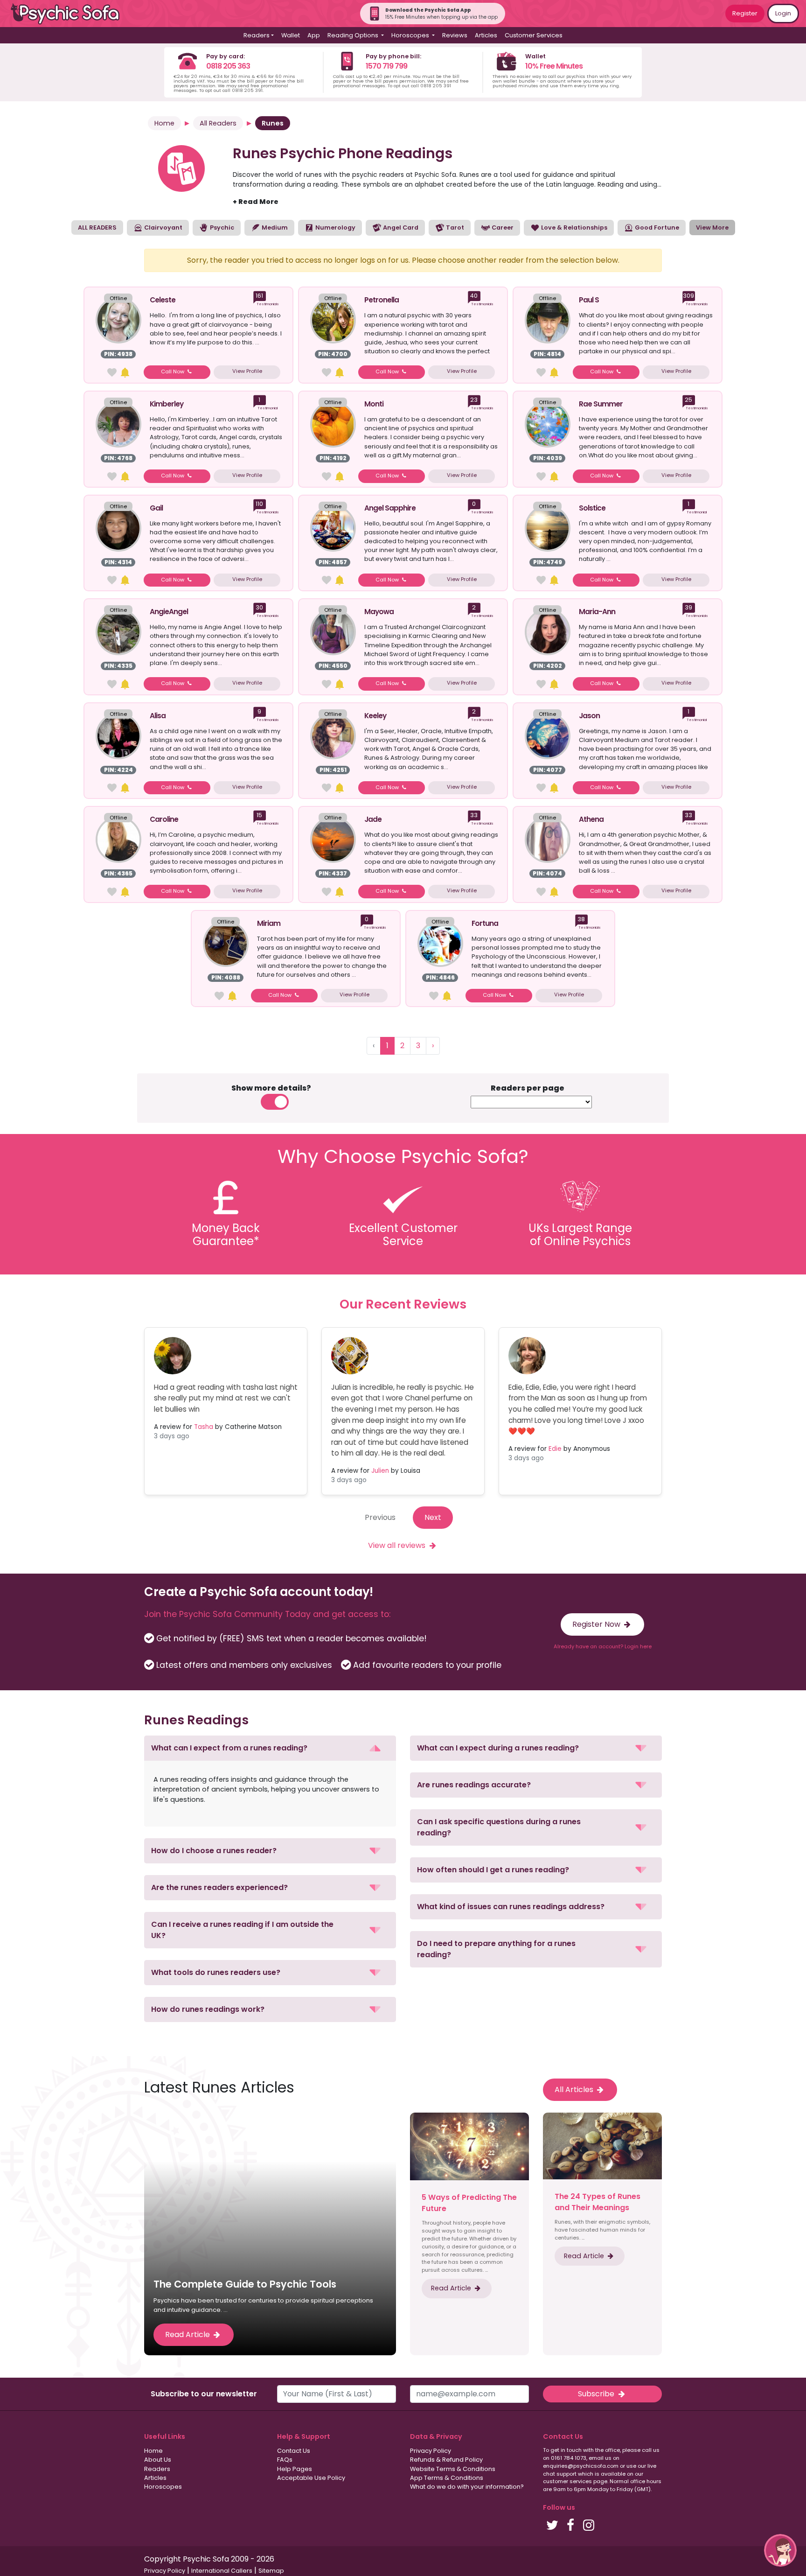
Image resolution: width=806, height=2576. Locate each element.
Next (433, 1517)
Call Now (173, 371)
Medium (274, 227)
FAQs (285, 2460)
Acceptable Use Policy (311, 2478)
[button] (270, 1748)
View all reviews (398, 1545)
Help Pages (295, 2469)
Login (783, 13)
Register (745, 13)
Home (164, 123)
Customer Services (534, 35)
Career (502, 227)
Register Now (597, 1624)
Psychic (221, 227)
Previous (380, 1517)
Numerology (335, 227)
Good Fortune (656, 227)
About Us (158, 2460)
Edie (555, 1449)
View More (712, 227)
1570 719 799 (386, 66)
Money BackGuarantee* (226, 1235)
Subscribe (597, 2394)
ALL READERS (97, 227)
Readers (157, 2469)
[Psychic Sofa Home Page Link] (70, 14)
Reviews (455, 35)
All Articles (575, 2089)
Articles (486, 35)
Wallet (291, 35)
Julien (380, 1471)
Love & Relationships (573, 227)
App (314, 35)
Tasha (204, 1427)
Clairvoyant (163, 227)
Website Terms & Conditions (453, 2469)
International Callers (222, 2571)
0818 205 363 (228, 66)
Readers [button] (257, 35)
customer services (567, 2481)
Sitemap (271, 2571)
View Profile (247, 371)
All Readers (218, 123)
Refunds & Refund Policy (446, 2460)
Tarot (454, 227)
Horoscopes (163, 2487)
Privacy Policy (431, 2451)
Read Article (188, 2334)
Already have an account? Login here (603, 1646)
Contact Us (294, 2451)
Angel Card (400, 227)
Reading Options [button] (354, 35)
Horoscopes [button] (411, 35)
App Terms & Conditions (447, 2478)
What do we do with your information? (467, 2487)
